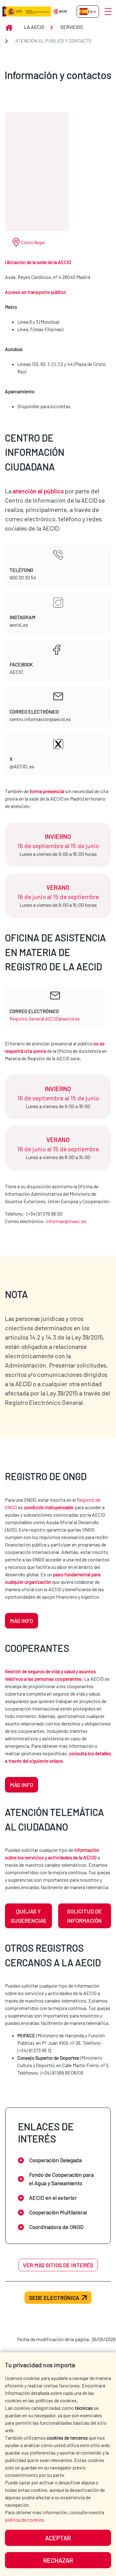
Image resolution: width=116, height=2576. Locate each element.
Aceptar (58, 2538)
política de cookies (24, 2520)
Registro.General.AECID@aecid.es (45, 1019)
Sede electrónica (54, 2298)
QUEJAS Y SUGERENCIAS (28, 1916)
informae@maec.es (66, 1221)
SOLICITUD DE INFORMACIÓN (84, 1916)
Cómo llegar (33, 242)
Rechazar (58, 2560)
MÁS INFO (21, 1621)
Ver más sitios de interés (58, 2265)
